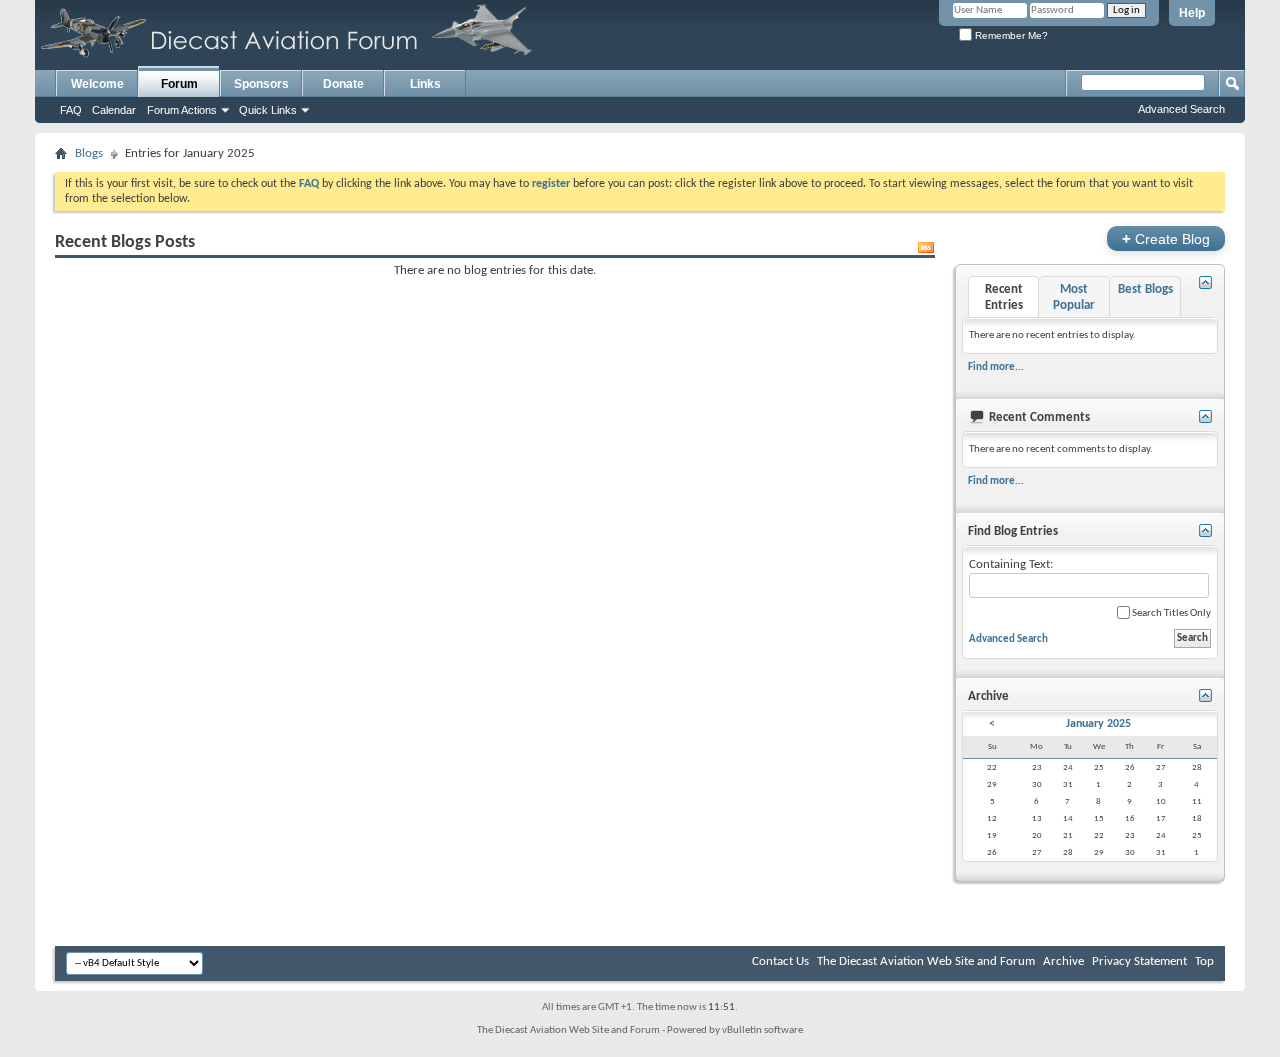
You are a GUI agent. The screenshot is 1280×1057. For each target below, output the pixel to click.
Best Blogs (1145, 289)
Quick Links (268, 110)
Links (425, 84)
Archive (1063, 961)
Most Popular (1074, 297)
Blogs (89, 153)
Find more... (996, 367)
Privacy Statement (1139, 961)
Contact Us (780, 961)
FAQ (71, 110)
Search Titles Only (1170, 613)
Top (1204, 961)
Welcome (97, 84)
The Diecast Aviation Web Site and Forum (926, 961)
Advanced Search (1181, 109)
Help (1192, 13)
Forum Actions (182, 110)
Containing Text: (1011, 564)
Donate (343, 84)
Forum (179, 84)
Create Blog (1166, 238)
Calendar (114, 110)
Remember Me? (1010, 35)
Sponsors (261, 84)
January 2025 (1098, 724)
